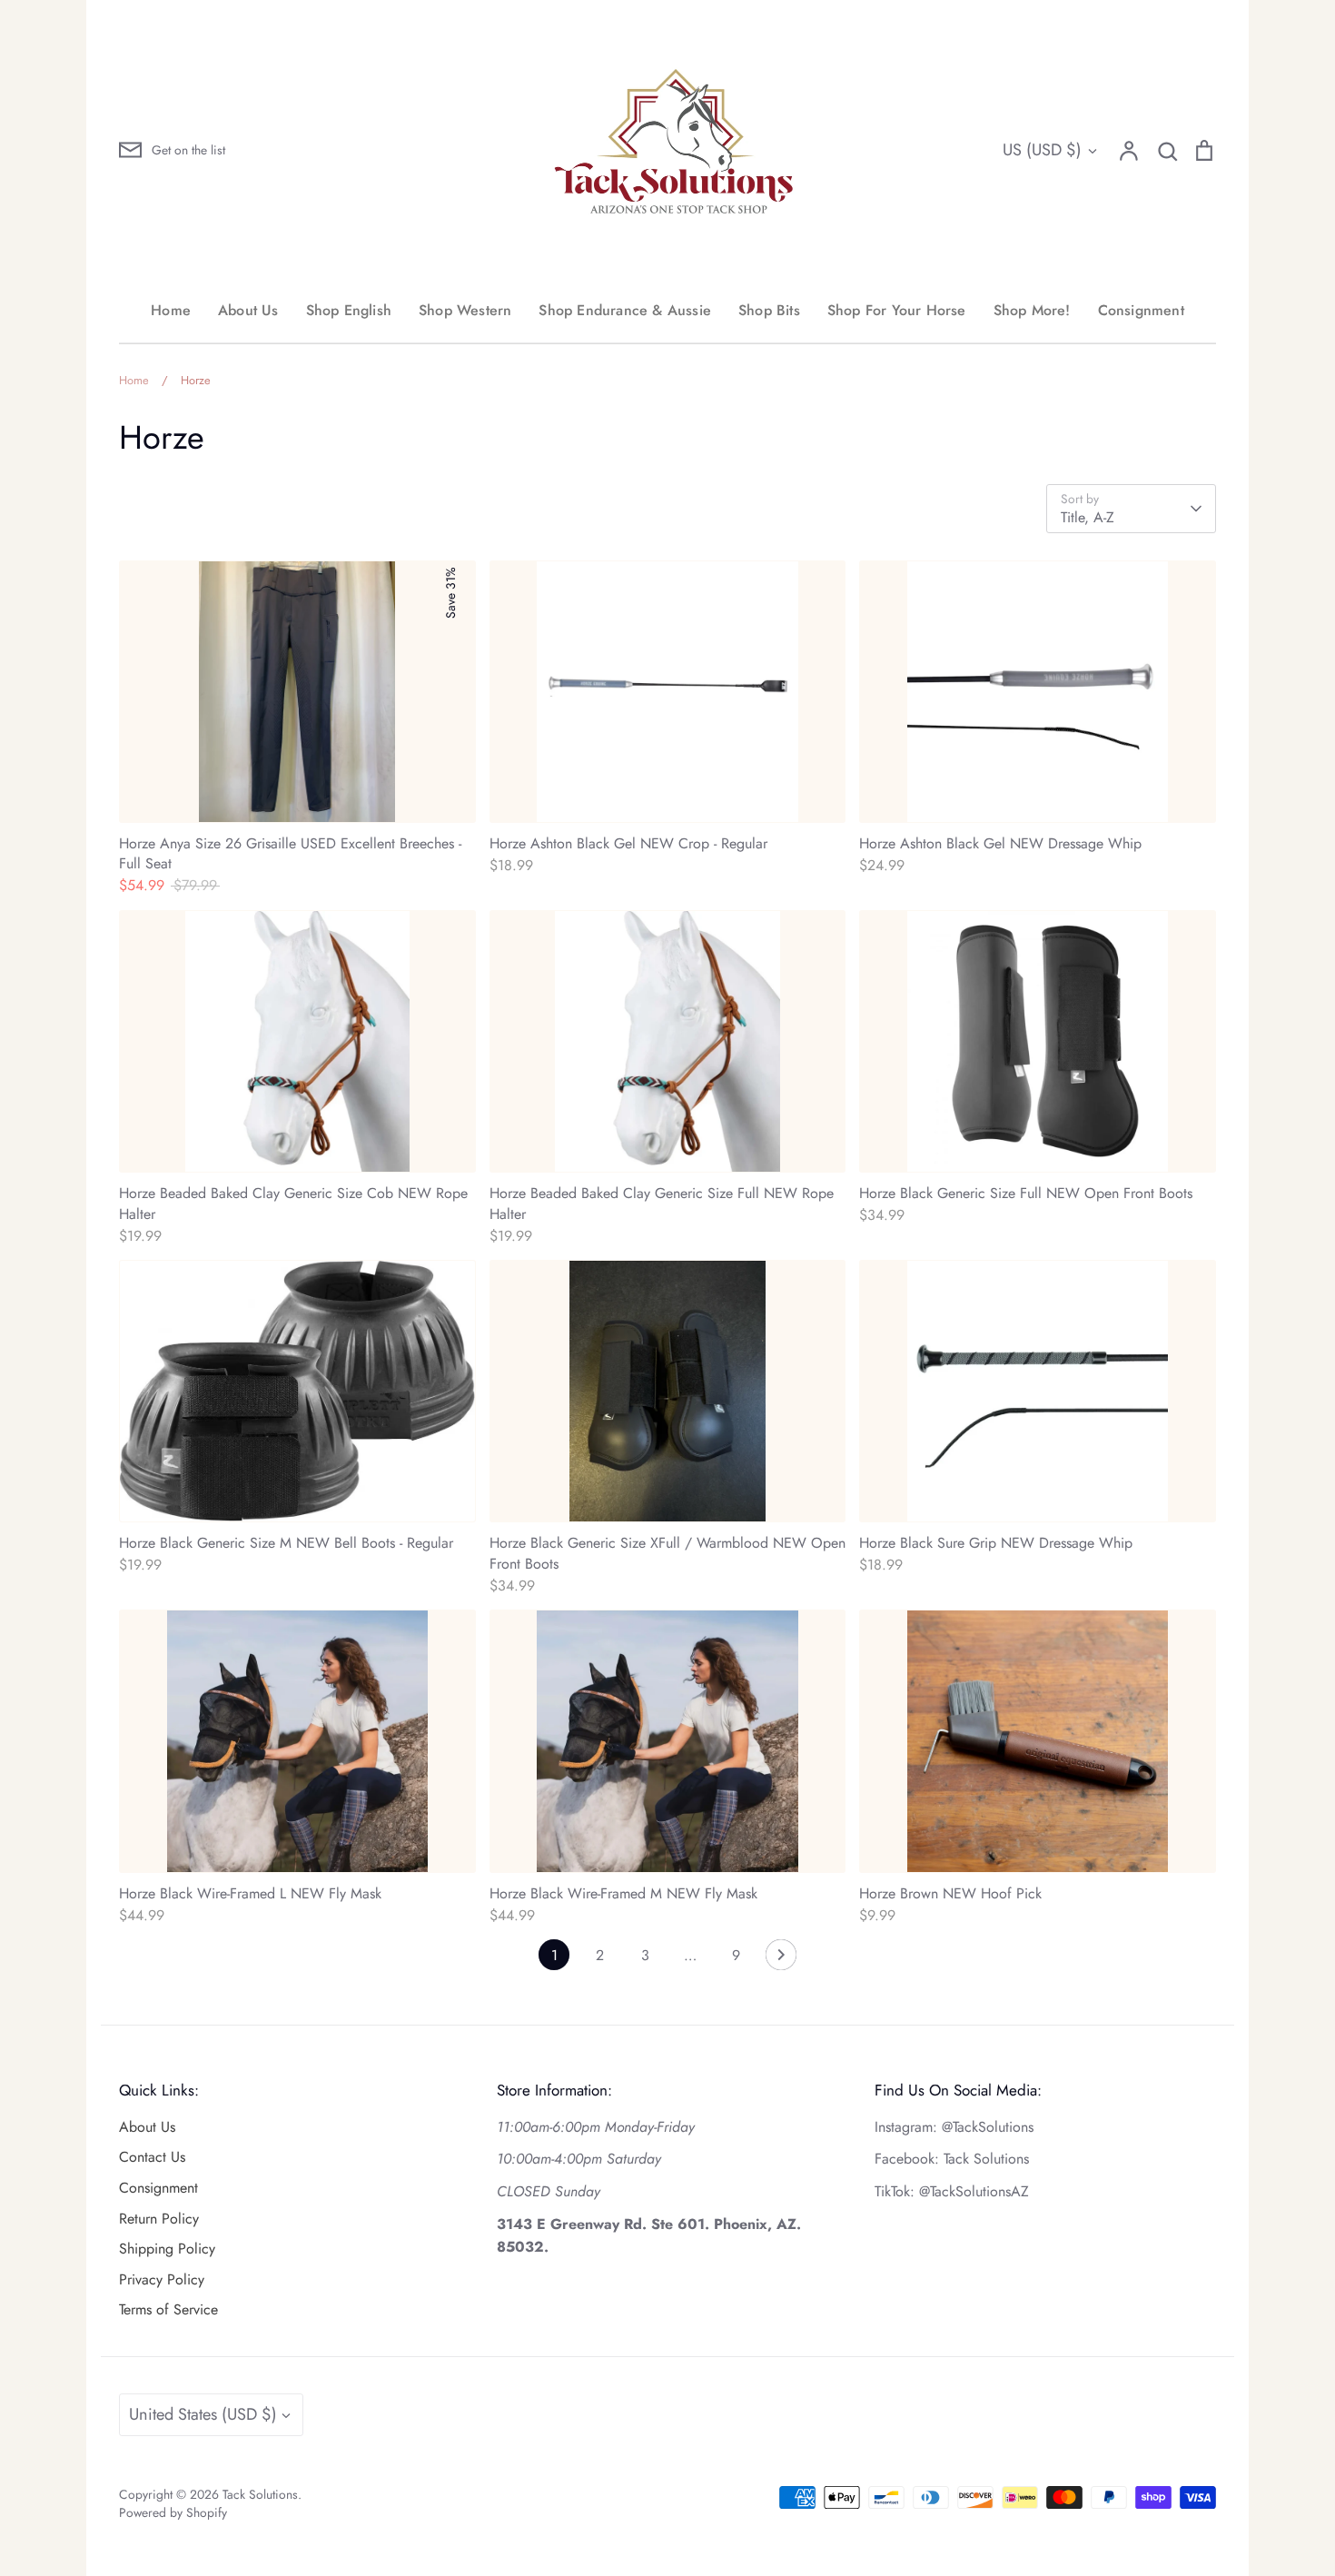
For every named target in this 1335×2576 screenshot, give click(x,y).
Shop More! (1032, 310)
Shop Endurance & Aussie (625, 310)
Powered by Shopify (173, 2512)
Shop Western (465, 310)
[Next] (781, 1959)
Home (171, 310)
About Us (248, 310)
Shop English (349, 310)
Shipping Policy (167, 2249)
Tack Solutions (260, 2494)
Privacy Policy (162, 2279)
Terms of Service (168, 2309)
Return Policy (159, 2219)
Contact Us (152, 2157)
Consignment (1141, 310)
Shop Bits (769, 310)
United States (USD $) (203, 2414)
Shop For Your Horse (897, 310)
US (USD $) (1042, 150)
